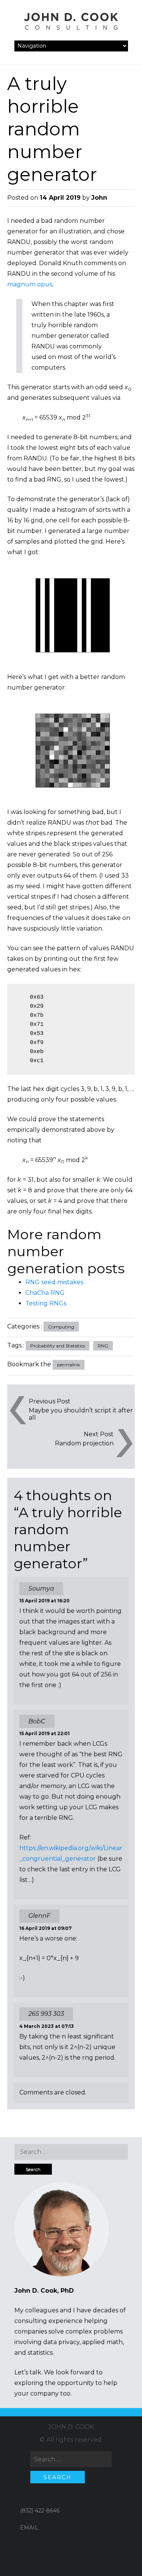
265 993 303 (46, 2014)
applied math (102, 2342)
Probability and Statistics (58, 1346)
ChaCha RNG (45, 1293)
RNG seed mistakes (54, 1282)
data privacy (61, 2342)
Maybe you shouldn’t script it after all (81, 1414)
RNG (103, 1346)
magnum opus (30, 284)
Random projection (84, 1443)
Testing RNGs (46, 1303)
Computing (61, 1327)
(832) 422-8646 (40, 2511)
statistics (40, 2353)
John (99, 198)
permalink (69, 1365)
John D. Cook (71, 2427)
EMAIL (29, 2528)
